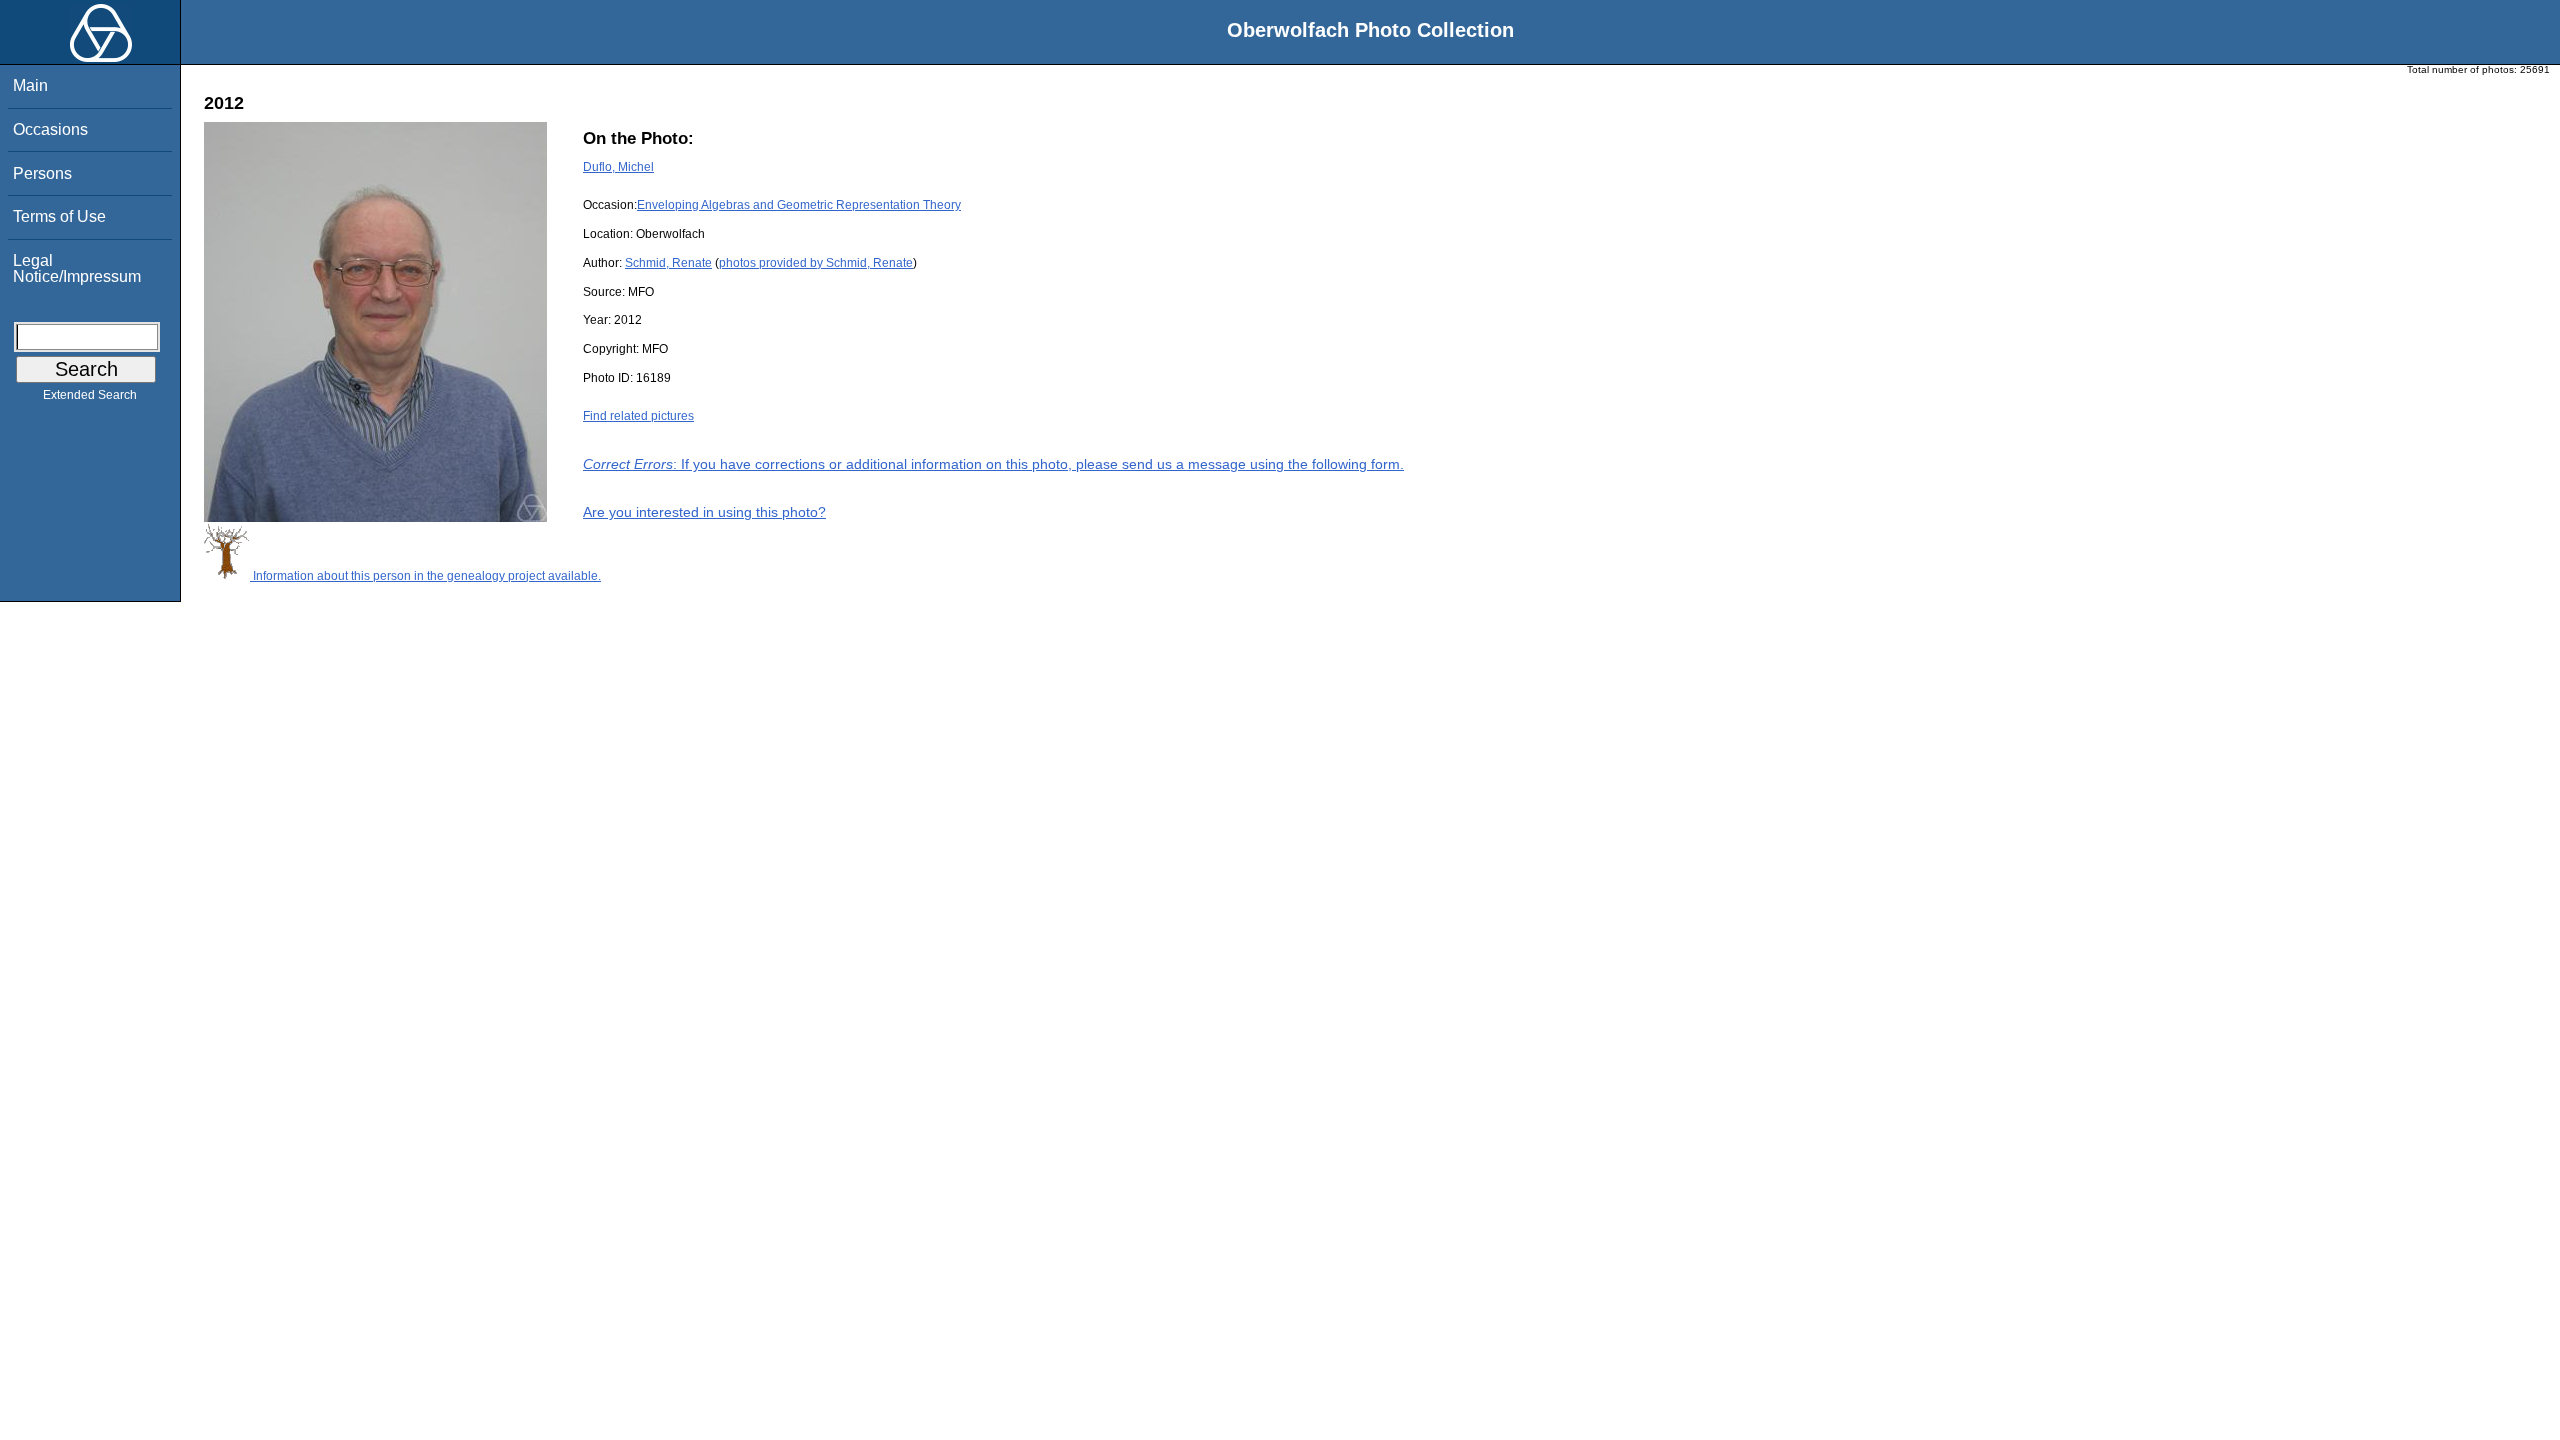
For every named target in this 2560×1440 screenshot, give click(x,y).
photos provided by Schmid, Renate (816, 263)
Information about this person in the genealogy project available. (425, 576)
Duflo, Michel (618, 167)
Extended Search (90, 395)
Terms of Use (59, 216)
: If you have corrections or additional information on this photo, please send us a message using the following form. (993, 464)
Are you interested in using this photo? (704, 512)
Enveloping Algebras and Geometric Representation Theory (799, 205)
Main (30, 85)
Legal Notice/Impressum (77, 268)
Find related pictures (638, 416)
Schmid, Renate (668, 263)
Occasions (50, 129)
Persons (42, 173)
